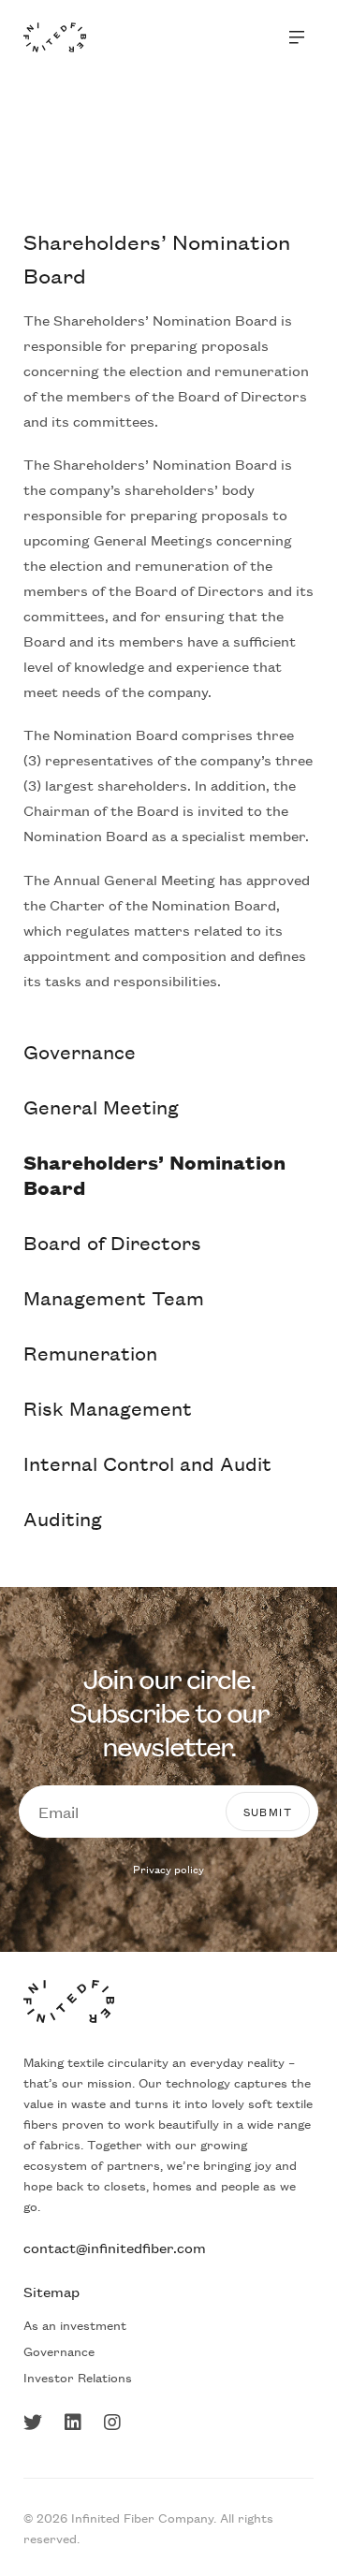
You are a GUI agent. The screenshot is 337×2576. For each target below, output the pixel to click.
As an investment (75, 2324)
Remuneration (90, 1353)
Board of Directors (112, 1242)
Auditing (63, 1518)
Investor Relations (78, 2377)
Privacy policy (168, 1869)
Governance (80, 1051)
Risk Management (108, 1408)
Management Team (114, 1297)
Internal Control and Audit (147, 1463)
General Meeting (101, 1106)
